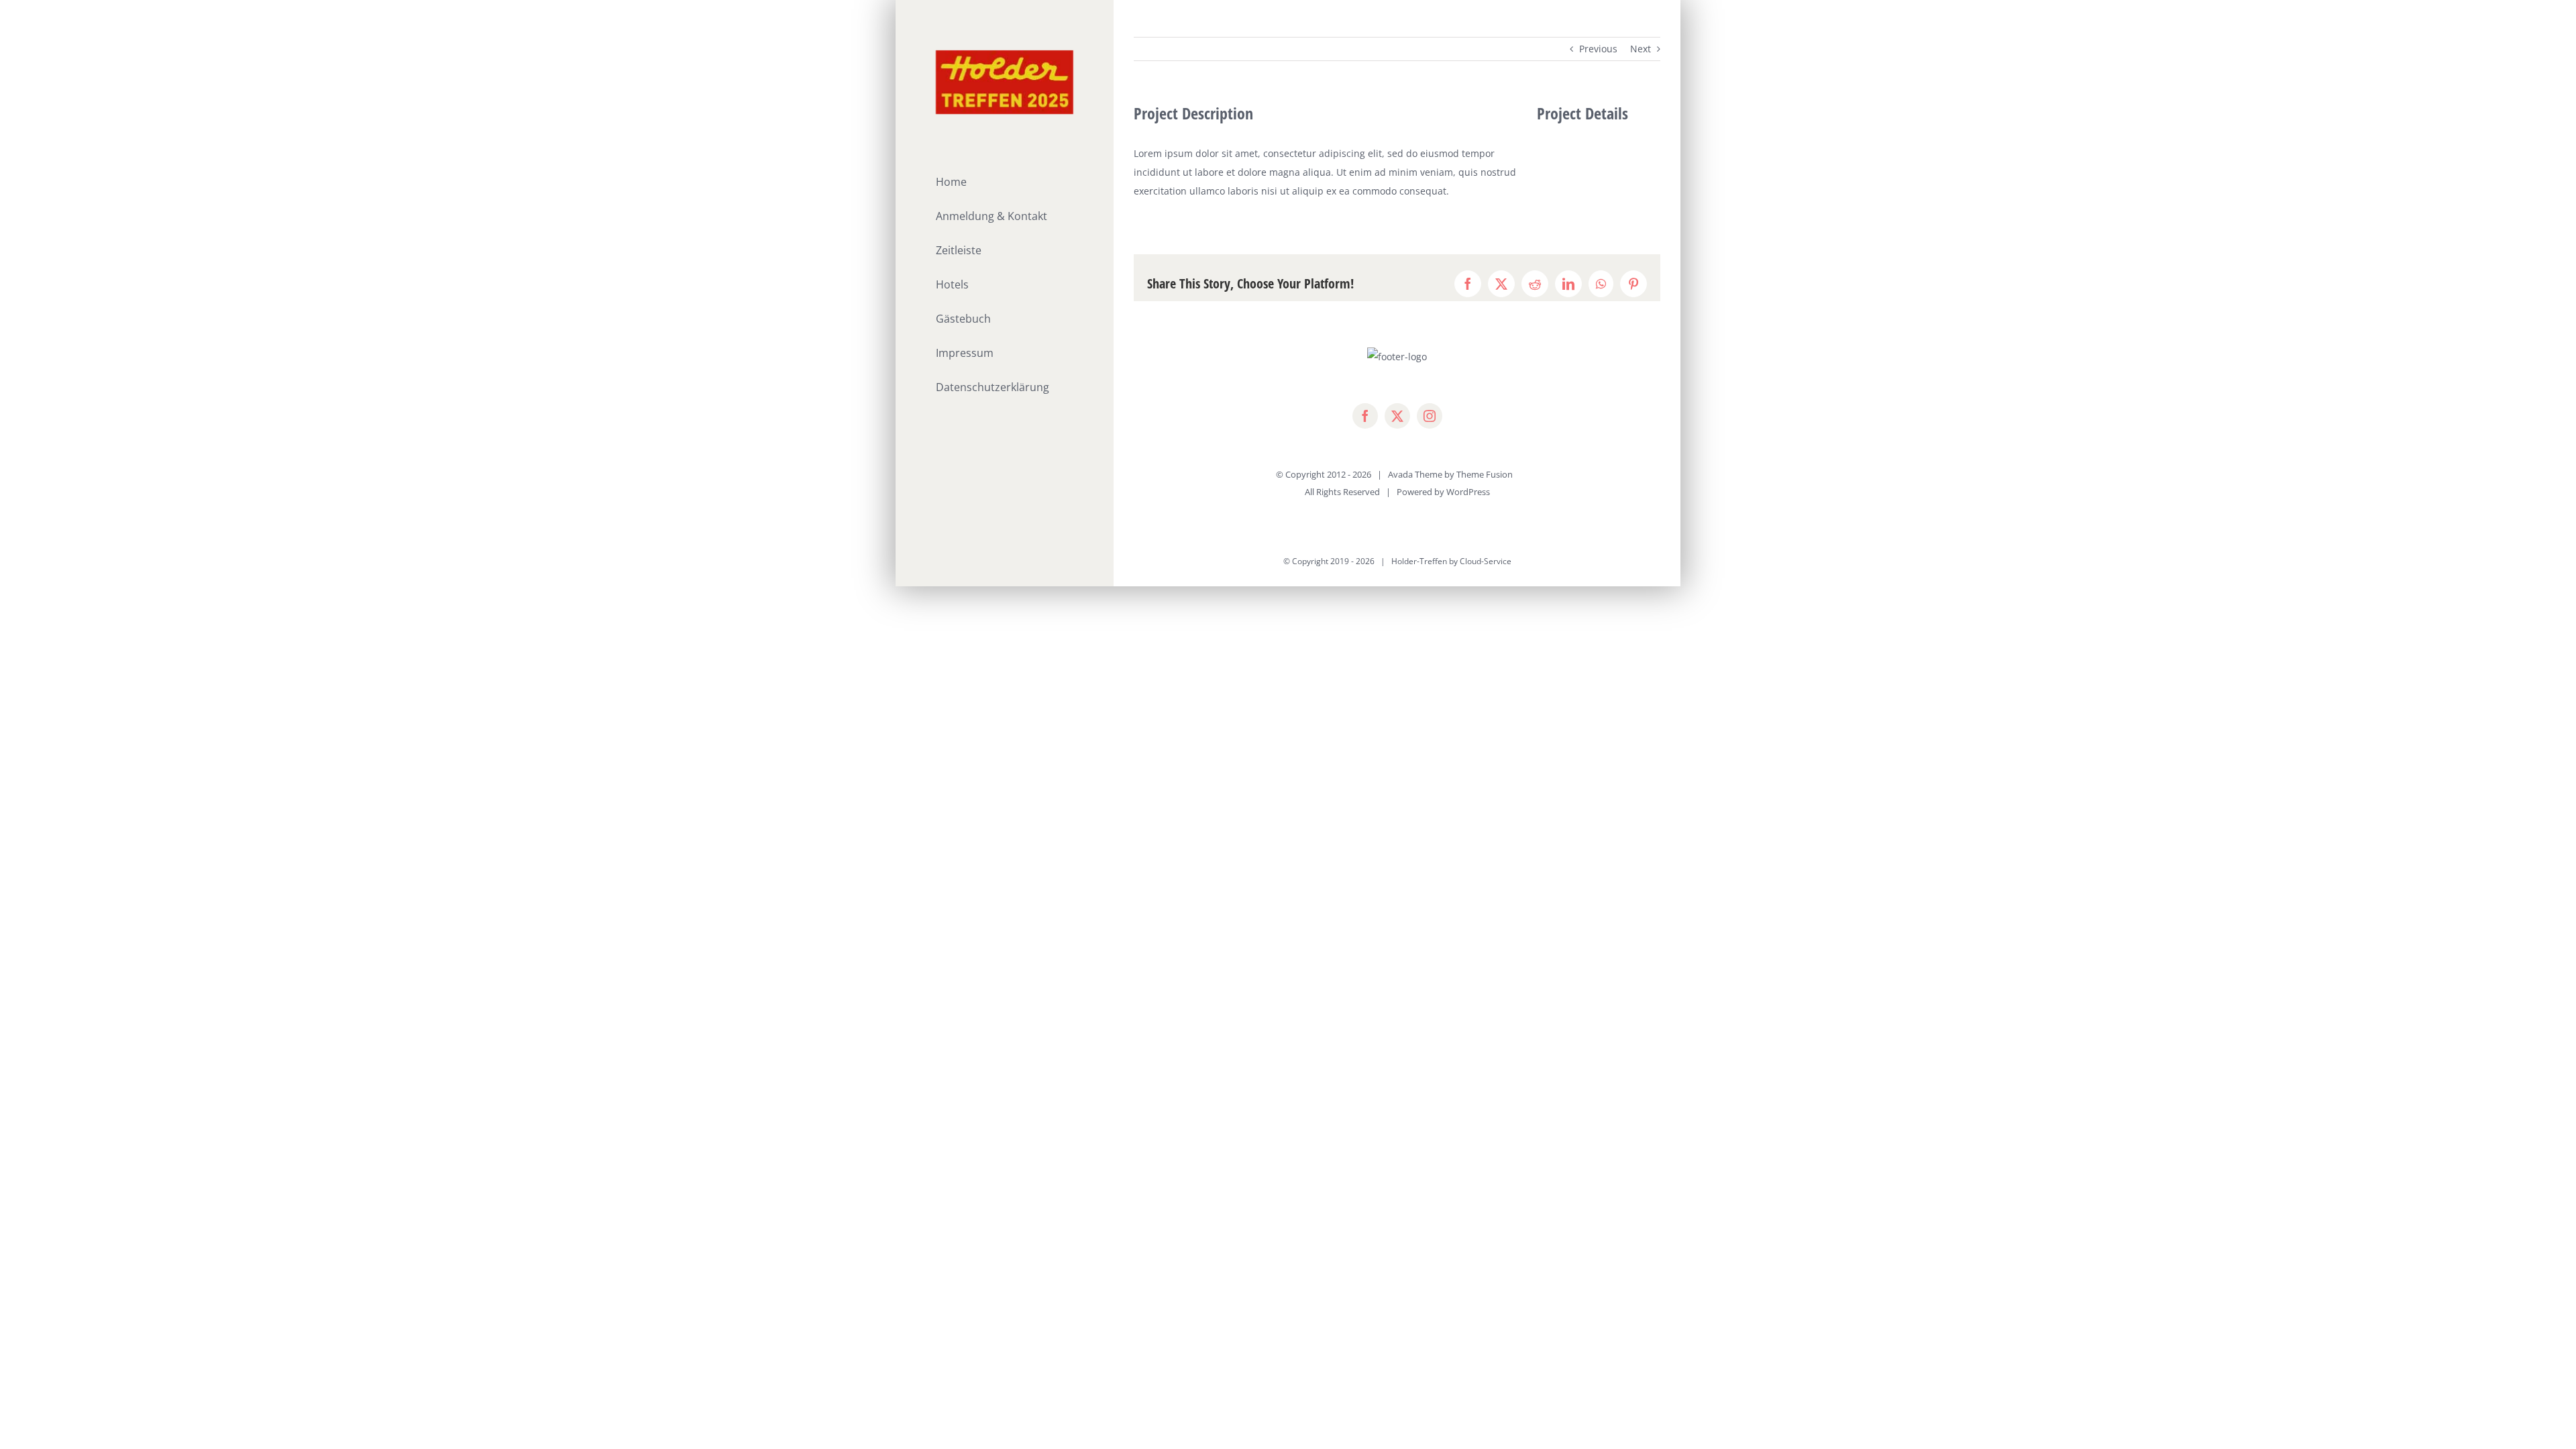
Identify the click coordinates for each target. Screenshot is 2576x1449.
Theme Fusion (1485, 474)
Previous (1598, 49)
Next (1641, 49)
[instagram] (1430, 416)
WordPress (1468, 492)
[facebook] (1365, 416)
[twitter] (1397, 416)
